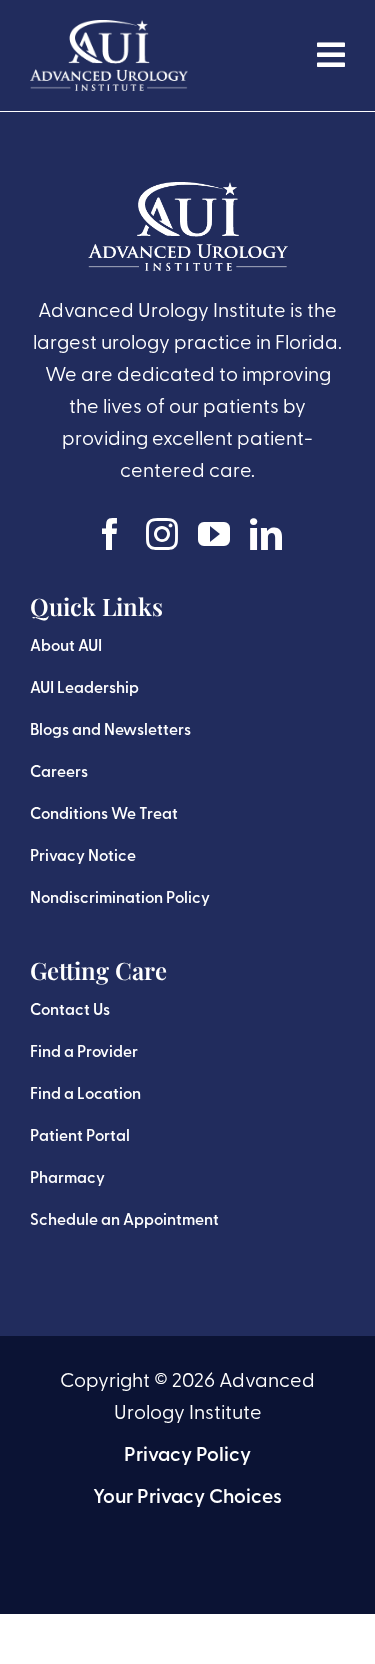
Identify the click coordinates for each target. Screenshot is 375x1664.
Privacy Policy (187, 1456)
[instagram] (162, 534)
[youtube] (214, 534)
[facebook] (110, 534)
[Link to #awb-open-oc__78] (331, 55)
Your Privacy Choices (187, 1498)
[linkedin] (266, 534)
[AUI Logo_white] (109, 30)
